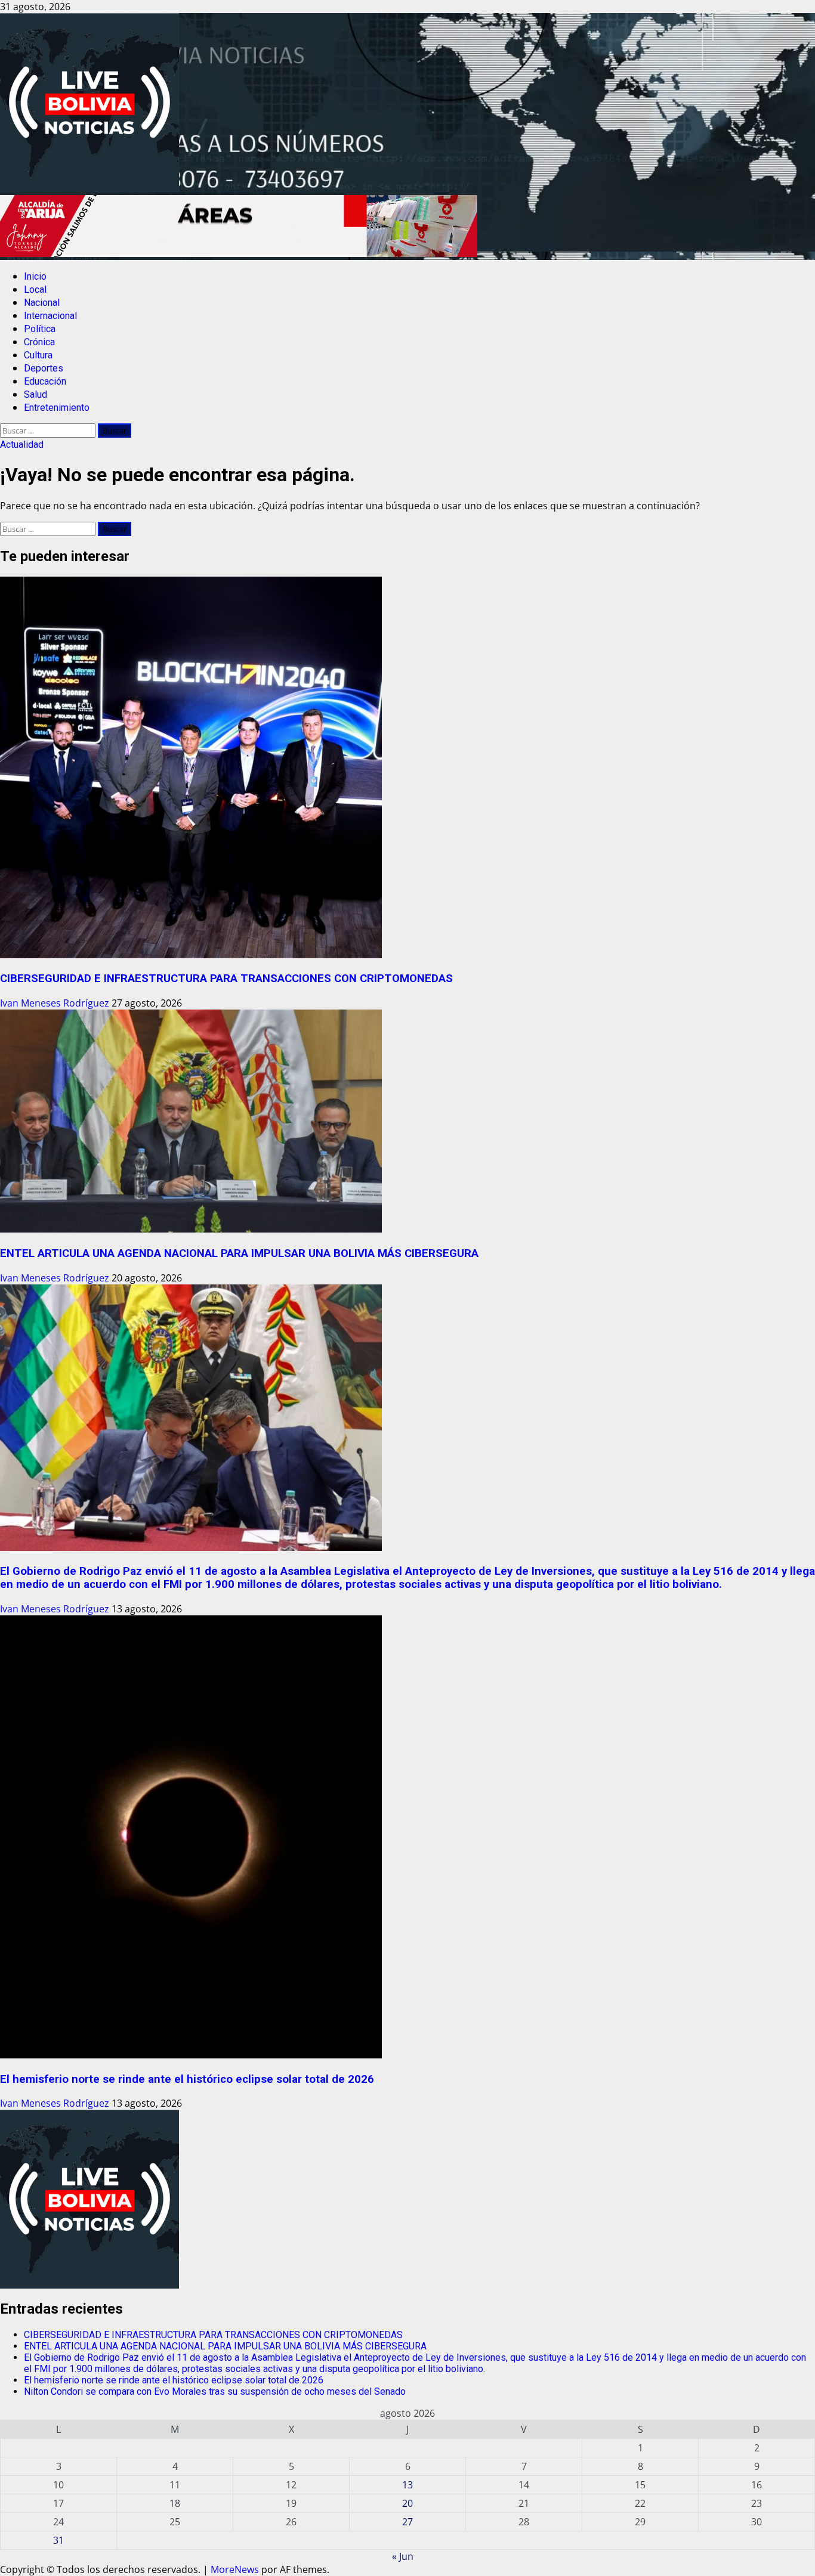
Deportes (44, 368)
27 (407, 2522)
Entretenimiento (57, 408)
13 (407, 2485)
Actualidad (22, 445)
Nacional (42, 303)
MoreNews (235, 2569)
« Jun (403, 2556)
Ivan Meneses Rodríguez (56, 1003)
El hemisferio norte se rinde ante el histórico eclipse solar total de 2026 (187, 2079)
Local (35, 290)
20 (407, 2503)
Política (40, 329)
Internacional (50, 316)
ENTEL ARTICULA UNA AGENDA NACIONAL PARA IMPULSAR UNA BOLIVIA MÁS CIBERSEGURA (239, 1253)
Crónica (39, 342)
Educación (45, 381)
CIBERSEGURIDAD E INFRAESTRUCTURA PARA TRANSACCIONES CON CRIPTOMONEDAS (226, 979)
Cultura (38, 355)
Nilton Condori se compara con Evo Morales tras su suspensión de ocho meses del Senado (215, 2391)
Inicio (35, 276)
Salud (35, 394)
